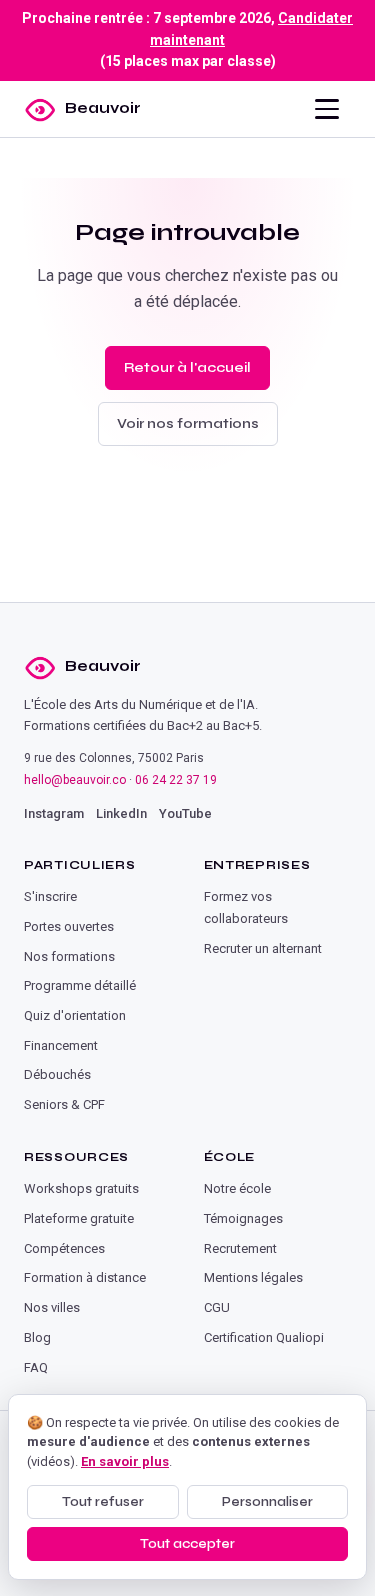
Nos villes (52, 1307)
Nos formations (69, 956)
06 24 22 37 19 (176, 780)
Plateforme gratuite (79, 1218)
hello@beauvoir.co (75, 780)
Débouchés (57, 1074)
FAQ (36, 1367)
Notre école (237, 1188)
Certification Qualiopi (264, 1337)
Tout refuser (103, 1502)
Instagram (54, 813)
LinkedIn (121, 813)
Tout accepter (187, 1544)
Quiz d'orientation (75, 1015)
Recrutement (240, 1248)
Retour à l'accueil (187, 367)
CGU (217, 1307)
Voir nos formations (188, 423)
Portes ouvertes (69, 926)
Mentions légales (253, 1277)
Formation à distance (85, 1277)
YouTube (185, 813)
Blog (37, 1337)
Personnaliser (267, 1502)
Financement (61, 1045)
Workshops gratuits (81, 1188)
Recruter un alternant (263, 948)
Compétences (64, 1248)
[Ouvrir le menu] (327, 109)
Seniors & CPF (64, 1104)
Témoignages (243, 1218)
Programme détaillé (80, 985)
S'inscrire (50, 896)
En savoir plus (125, 1461)
